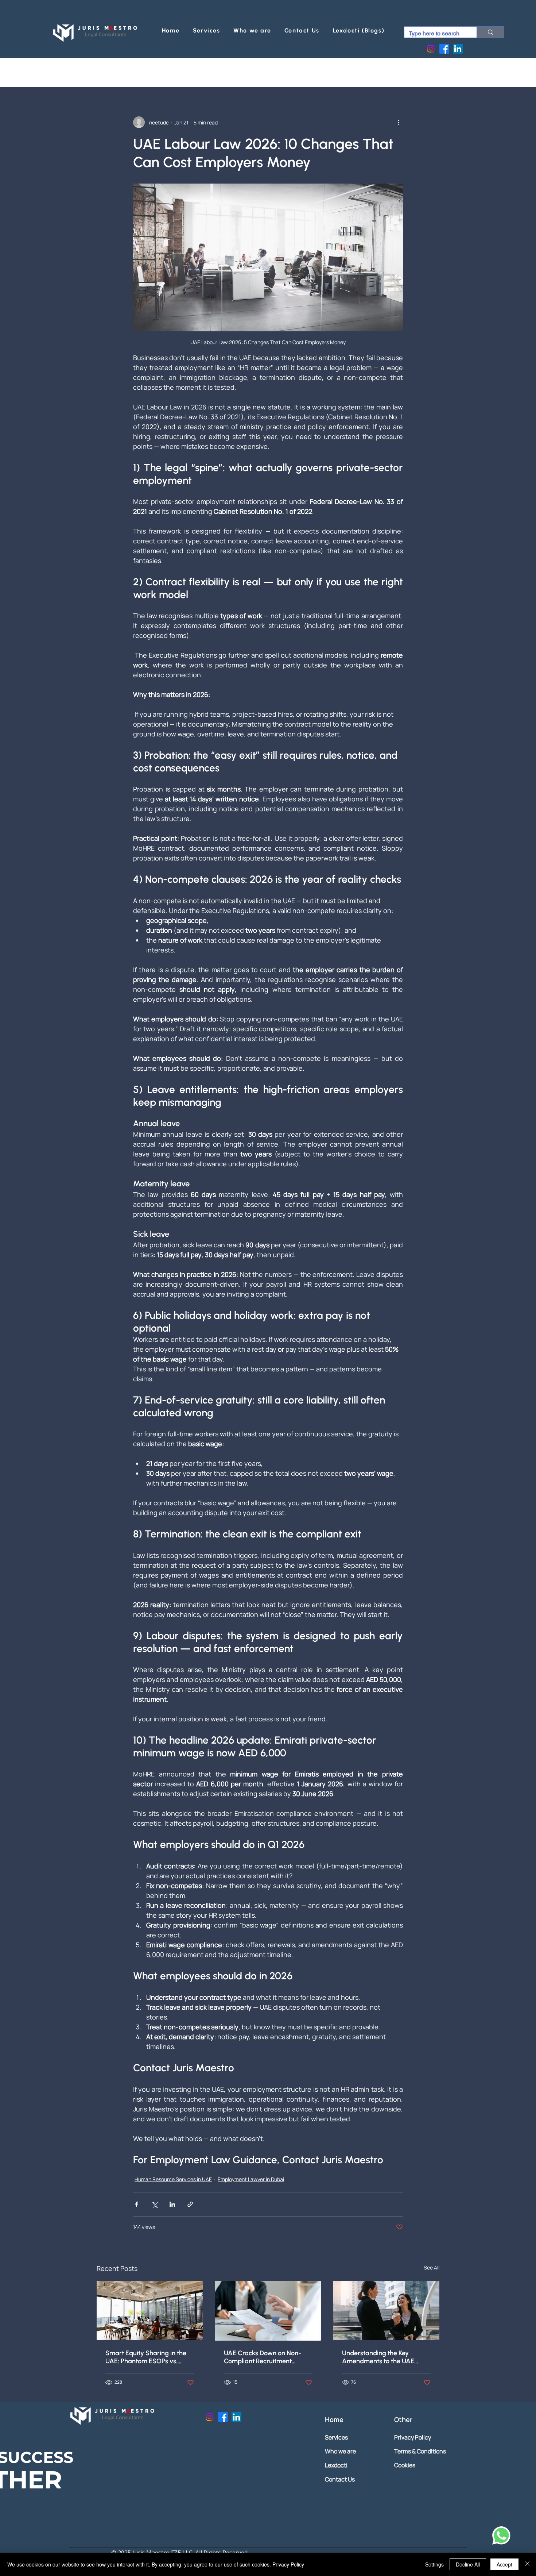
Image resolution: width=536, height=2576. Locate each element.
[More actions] (399, 122)
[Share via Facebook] (137, 2204)
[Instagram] (431, 49)
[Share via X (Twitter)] (154, 2204)
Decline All (468, 2564)
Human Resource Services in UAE (173, 2179)
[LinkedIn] (458, 49)
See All (432, 2267)
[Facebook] (444, 49)
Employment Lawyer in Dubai (251, 2179)
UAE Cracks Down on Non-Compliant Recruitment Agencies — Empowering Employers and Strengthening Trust (267, 2357)
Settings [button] (434, 2564)
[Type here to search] (490, 32)
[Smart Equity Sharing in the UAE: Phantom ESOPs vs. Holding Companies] (150, 2311)
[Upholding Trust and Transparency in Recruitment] (268, 2311)
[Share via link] (190, 2204)
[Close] (527, 2564)
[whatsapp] (500, 2535)
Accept (504, 2564)
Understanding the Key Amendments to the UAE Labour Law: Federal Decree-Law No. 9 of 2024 (384, 2357)
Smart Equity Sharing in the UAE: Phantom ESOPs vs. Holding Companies (146, 2357)
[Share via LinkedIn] (172, 2204)
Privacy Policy (288, 2564)
